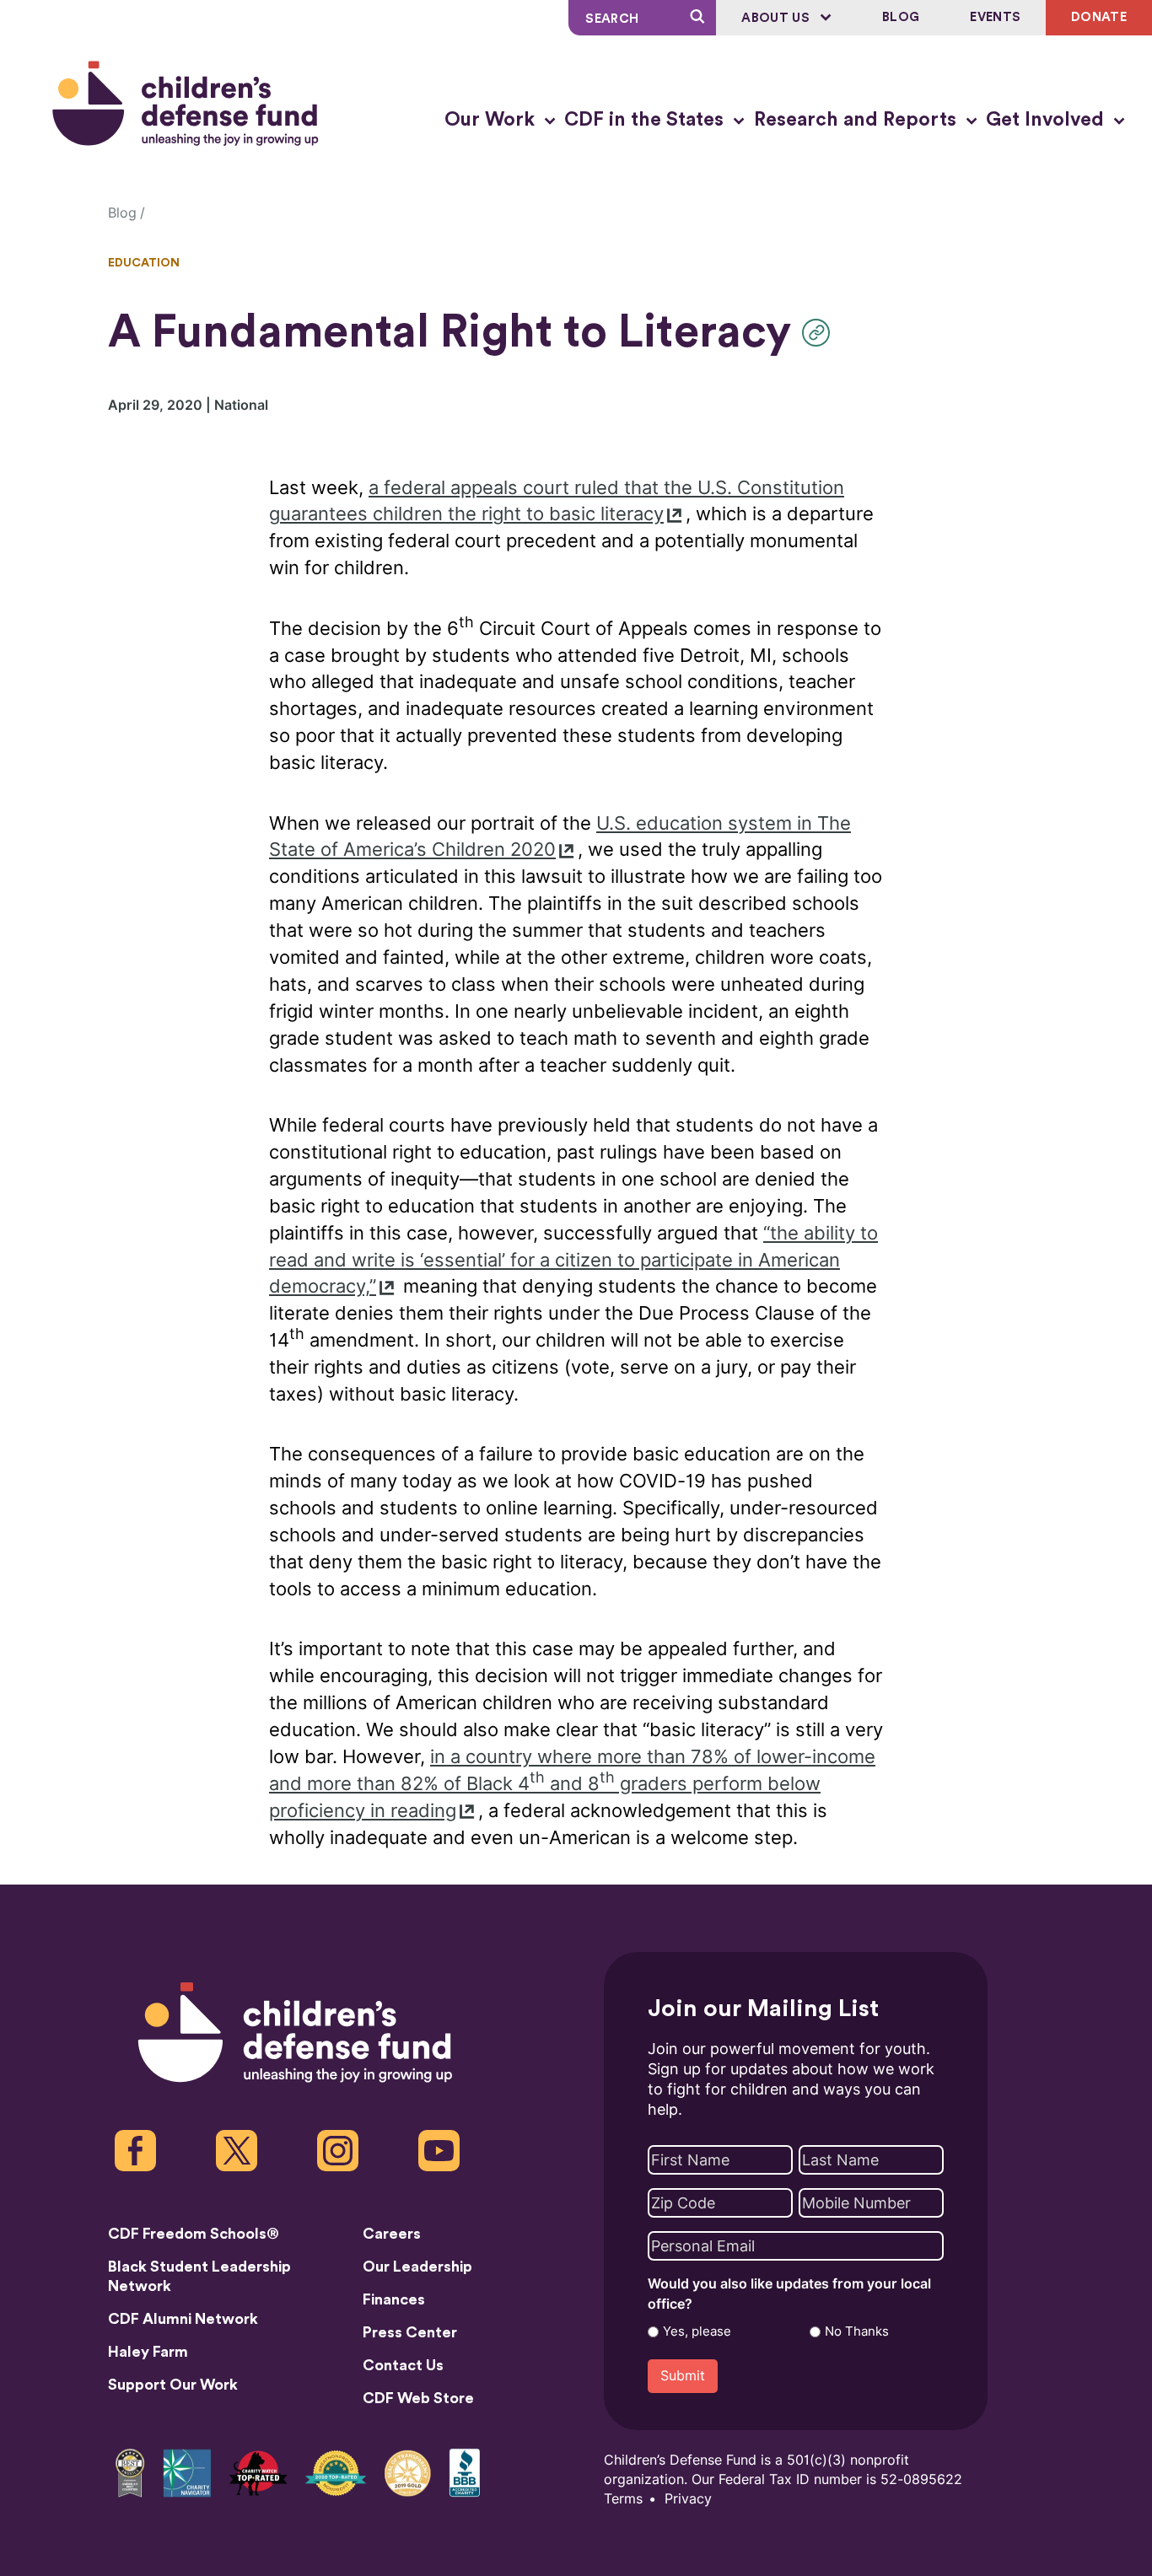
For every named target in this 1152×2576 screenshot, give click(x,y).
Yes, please (697, 2331)
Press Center (410, 2332)
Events (995, 17)
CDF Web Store (418, 2398)
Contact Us (403, 2365)
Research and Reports (858, 120)
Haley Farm (148, 2352)
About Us (777, 18)
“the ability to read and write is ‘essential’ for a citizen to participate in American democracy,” (573, 1260)
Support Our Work (173, 2385)
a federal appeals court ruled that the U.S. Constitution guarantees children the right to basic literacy (557, 501)
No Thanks (857, 2331)
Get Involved (1047, 120)
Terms (623, 2499)
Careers (392, 2234)
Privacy (688, 2499)
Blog (901, 17)
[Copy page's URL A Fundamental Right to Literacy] (820, 333)
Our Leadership (417, 2267)
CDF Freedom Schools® (194, 2234)
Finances (394, 2299)
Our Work (492, 120)
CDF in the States (646, 120)
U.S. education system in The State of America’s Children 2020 (560, 837)
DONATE (1099, 17)
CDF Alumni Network (183, 2319)
